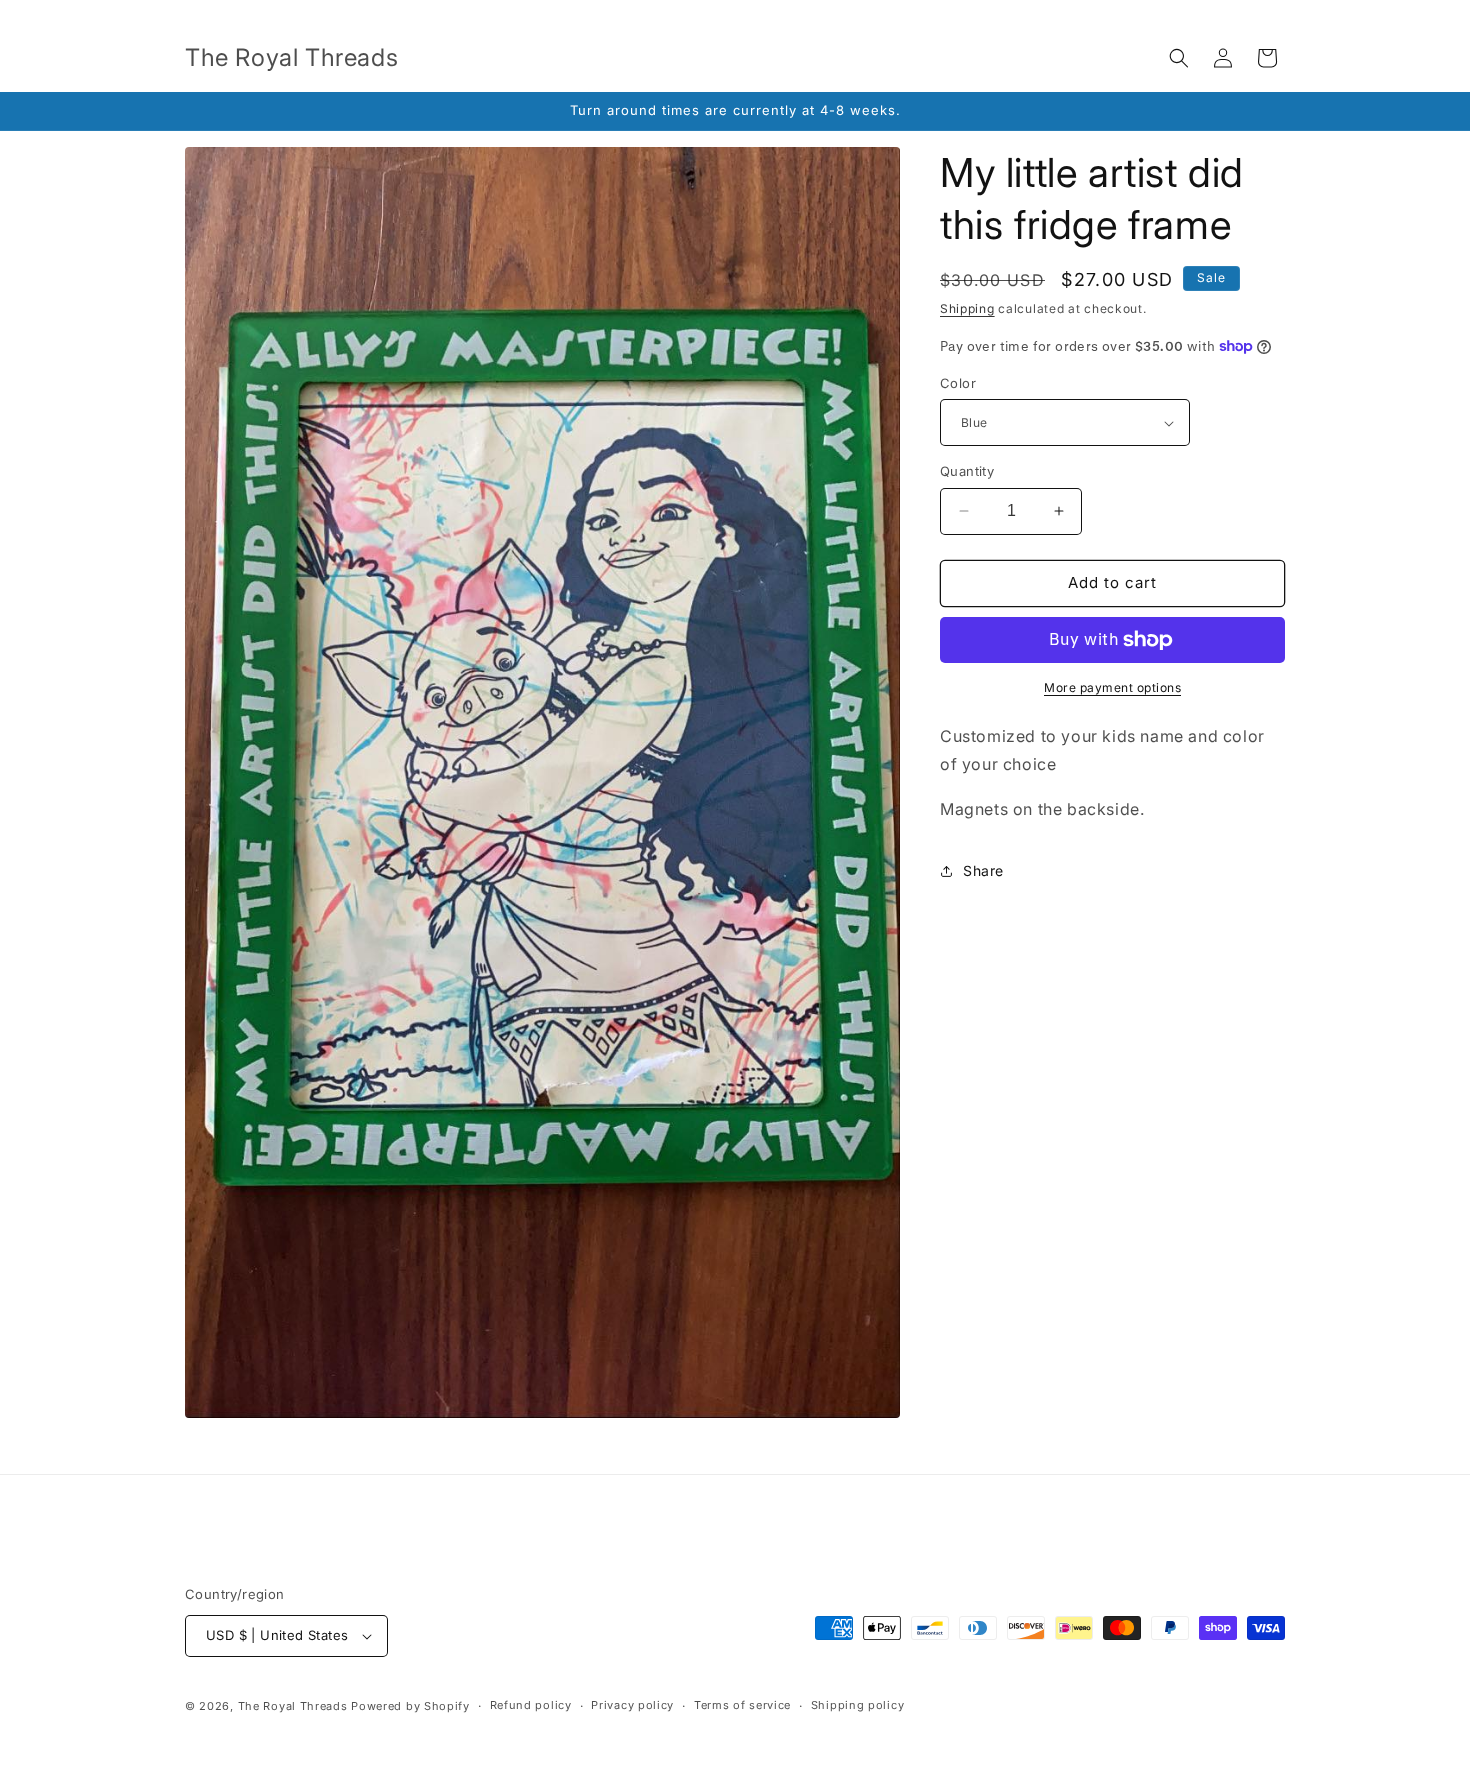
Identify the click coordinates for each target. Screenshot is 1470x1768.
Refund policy (531, 1705)
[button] (1179, 58)
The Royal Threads (293, 1706)
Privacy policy (632, 1705)
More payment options (1112, 687)
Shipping (967, 308)
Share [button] (983, 870)
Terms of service (742, 1705)
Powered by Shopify (410, 1706)
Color (958, 383)
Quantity (967, 471)
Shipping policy (858, 1705)
